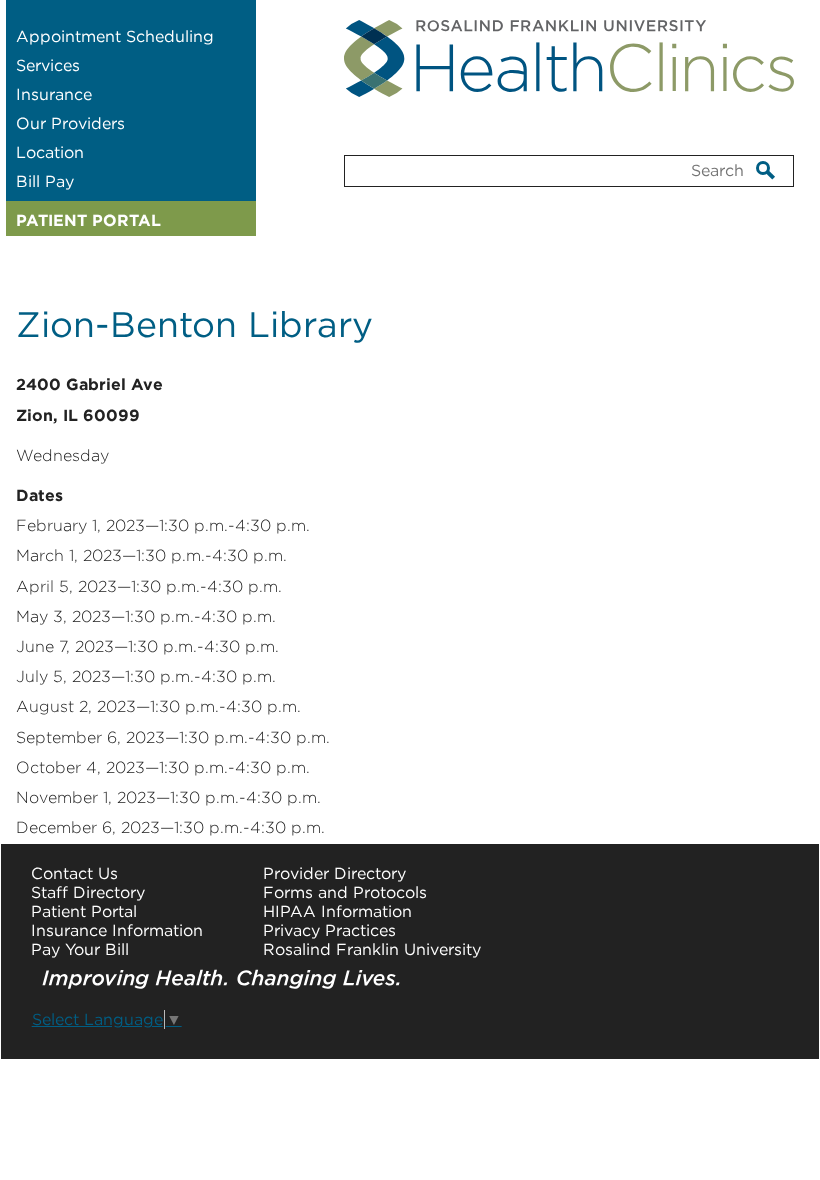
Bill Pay (45, 181)
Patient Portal (84, 911)
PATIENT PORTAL (88, 220)
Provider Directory (334, 873)
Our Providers (70, 123)
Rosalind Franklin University (372, 949)
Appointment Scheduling (115, 36)
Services (48, 65)
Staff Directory (88, 892)
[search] (765, 169)
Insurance (54, 94)
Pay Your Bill (80, 949)
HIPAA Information (337, 911)
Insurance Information (117, 930)
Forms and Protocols (345, 892)
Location (50, 152)
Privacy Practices (329, 930)
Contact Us (74, 873)
